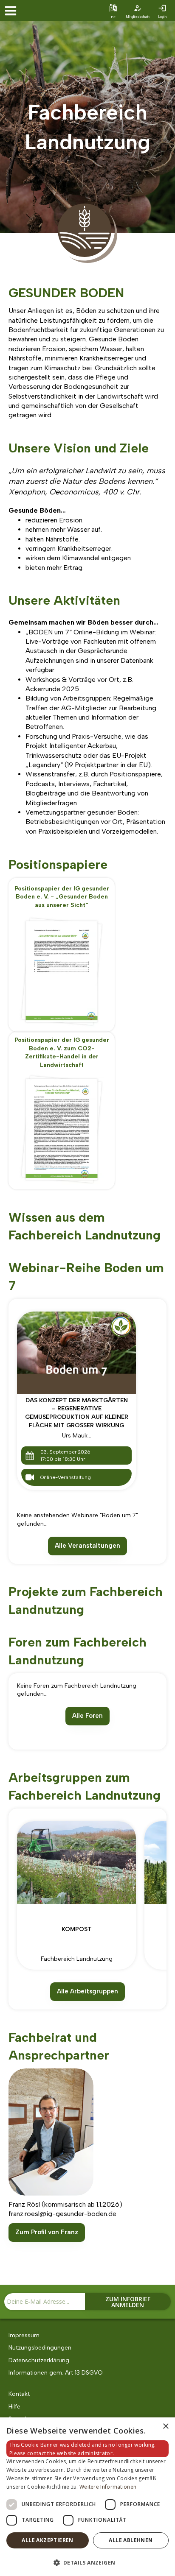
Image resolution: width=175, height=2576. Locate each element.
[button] (87, 2562)
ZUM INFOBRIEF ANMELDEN (128, 2302)
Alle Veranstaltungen (87, 1546)
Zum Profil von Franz (47, 2232)
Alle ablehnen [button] (131, 2540)
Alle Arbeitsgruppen (87, 1991)
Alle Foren (87, 1716)
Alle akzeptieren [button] (47, 2540)
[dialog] (87, 2497)
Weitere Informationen (108, 2487)
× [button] (165, 2427)
